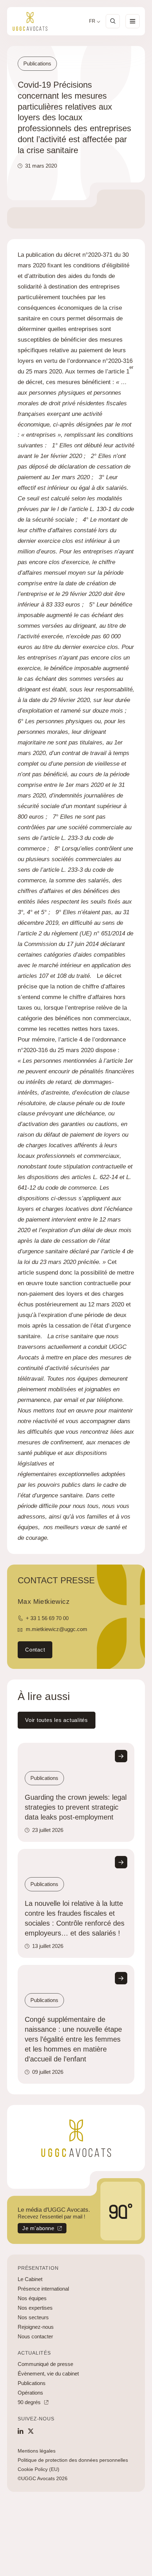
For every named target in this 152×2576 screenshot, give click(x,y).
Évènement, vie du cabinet (48, 2374)
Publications (32, 2383)
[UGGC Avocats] (30, 21)
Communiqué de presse (45, 2364)
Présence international (43, 2289)
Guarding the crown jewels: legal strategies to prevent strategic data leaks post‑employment (76, 1807)
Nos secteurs (33, 2317)
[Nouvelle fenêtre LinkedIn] (21, 2431)
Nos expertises (35, 2308)
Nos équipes (32, 2298)
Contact (35, 1650)
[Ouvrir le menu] (133, 21)
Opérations (30, 2393)
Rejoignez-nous (36, 2327)
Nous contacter (35, 2336)
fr (92, 21)
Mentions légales (37, 2451)
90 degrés (29, 2402)
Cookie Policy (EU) (39, 2469)
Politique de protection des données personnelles (73, 2460)
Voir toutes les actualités (57, 1720)
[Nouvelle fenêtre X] (31, 2431)
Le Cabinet (30, 2279)
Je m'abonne (36, 2229)
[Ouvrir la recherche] (113, 21)
